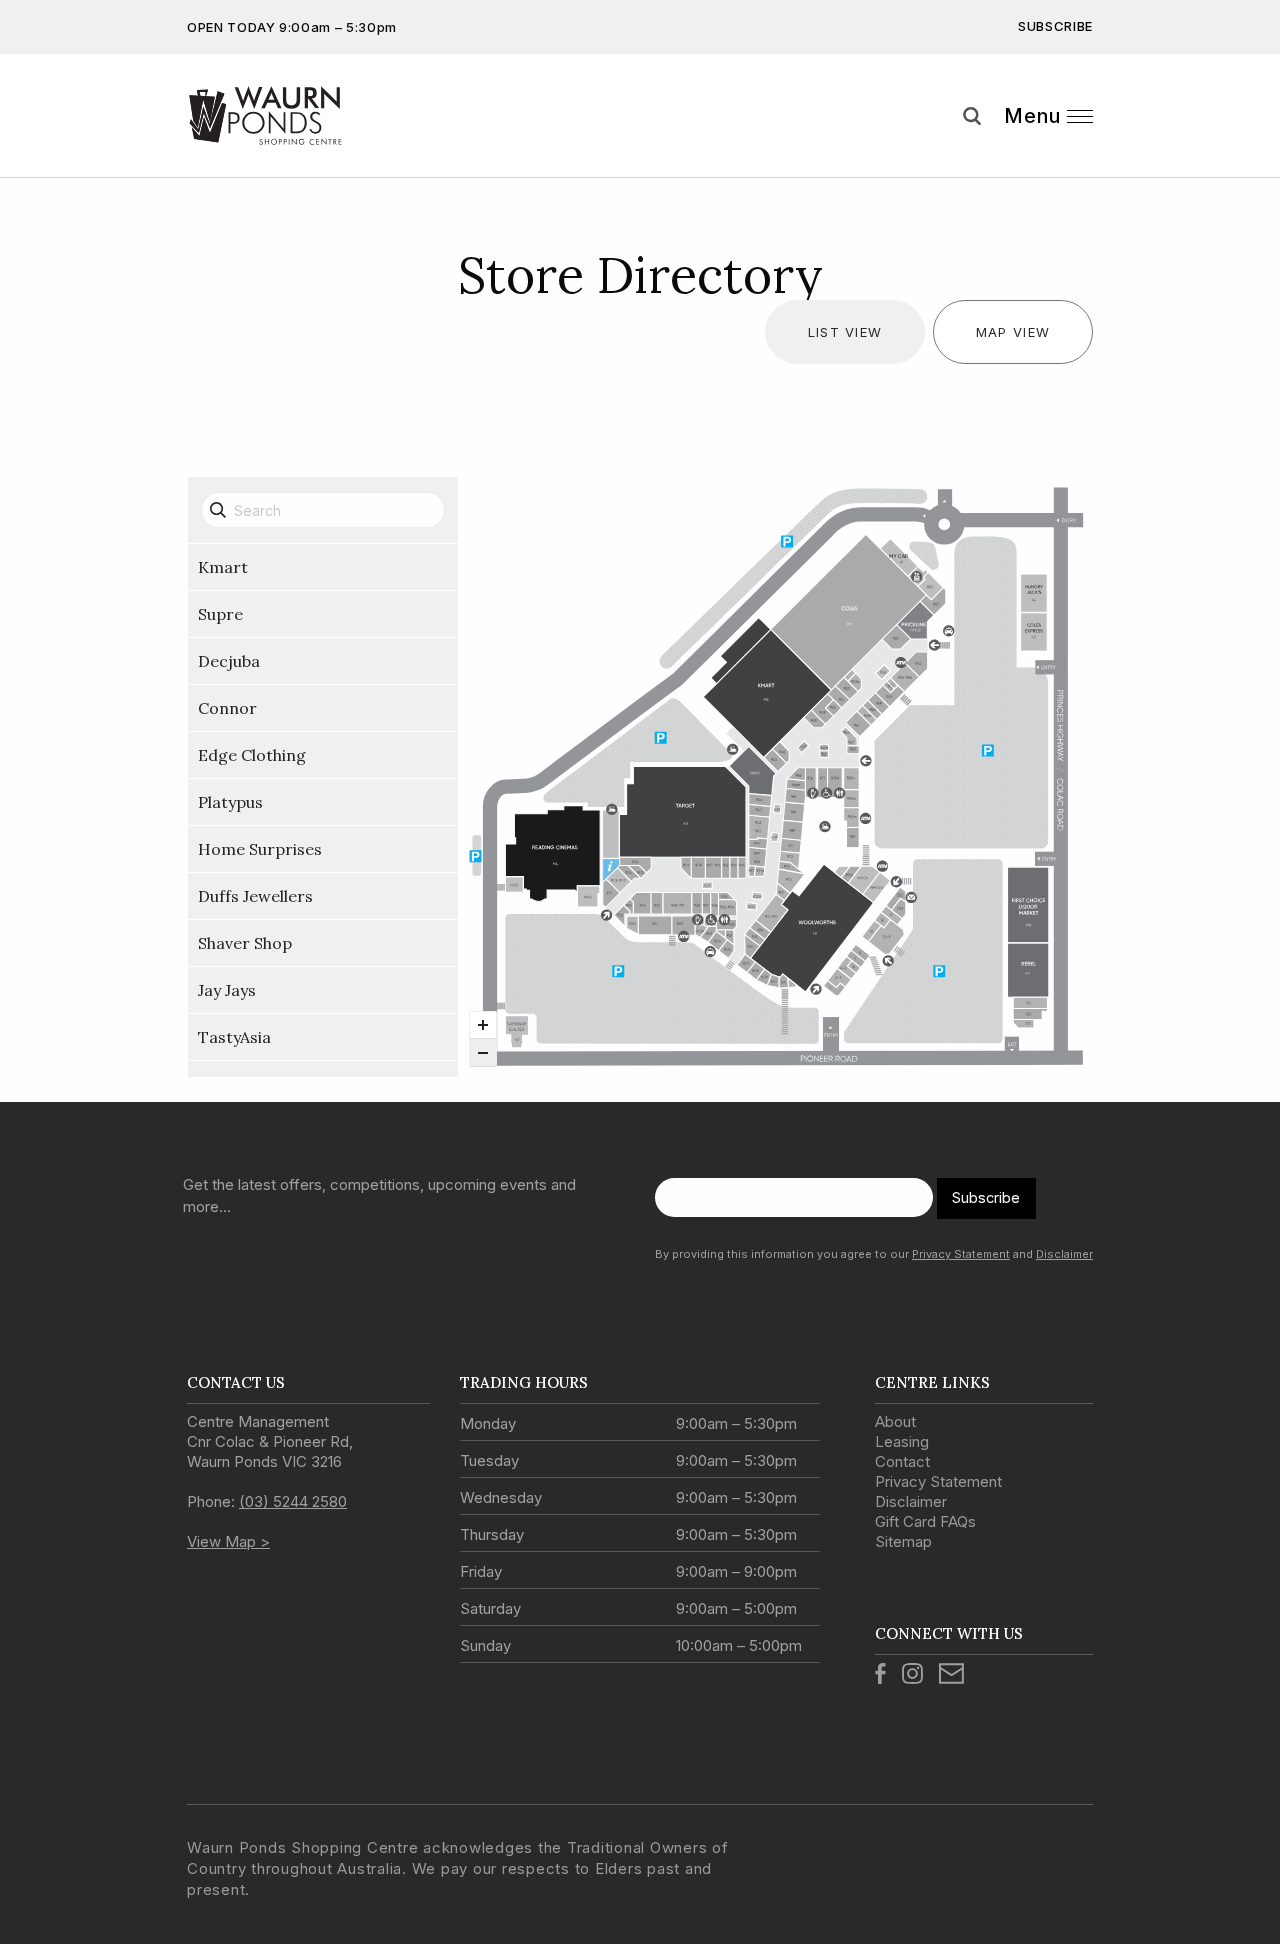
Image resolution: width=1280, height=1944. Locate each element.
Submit (1250, 153)
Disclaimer (1064, 1254)
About (895, 1421)
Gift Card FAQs (925, 1521)
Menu (1032, 116)
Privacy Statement (961, 1254)
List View (845, 332)
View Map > (228, 1541)
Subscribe (1055, 26)
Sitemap (903, 1541)
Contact (902, 1461)
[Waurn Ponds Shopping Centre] (300, 116)
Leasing (902, 1441)
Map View (1013, 332)
